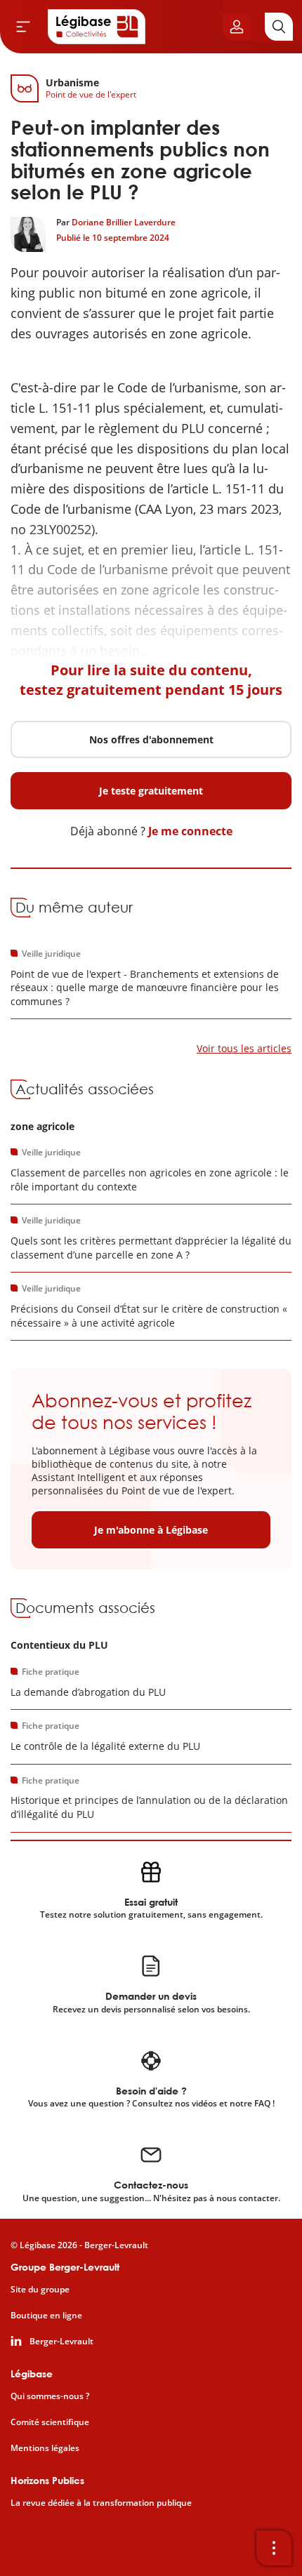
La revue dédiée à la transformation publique (101, 2503)
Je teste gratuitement (151, 791)
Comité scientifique (50, 2422)
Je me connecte (190, 831)
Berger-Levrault (61, 2342)
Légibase (32, 2373)
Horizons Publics (47, 2480)
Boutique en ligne (46, 2316)
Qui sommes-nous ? (50, 2396)
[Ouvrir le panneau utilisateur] (237, 27)
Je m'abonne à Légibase (151, 1530)
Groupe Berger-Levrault (65, 2267)
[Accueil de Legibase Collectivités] (97, 27)
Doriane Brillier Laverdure (124, 222)
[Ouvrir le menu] (23, 27)
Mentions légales (45, 2448)
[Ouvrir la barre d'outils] (274, 2548)
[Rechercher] (279, 27)
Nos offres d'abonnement (151, 739)
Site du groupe (40, 2290)
